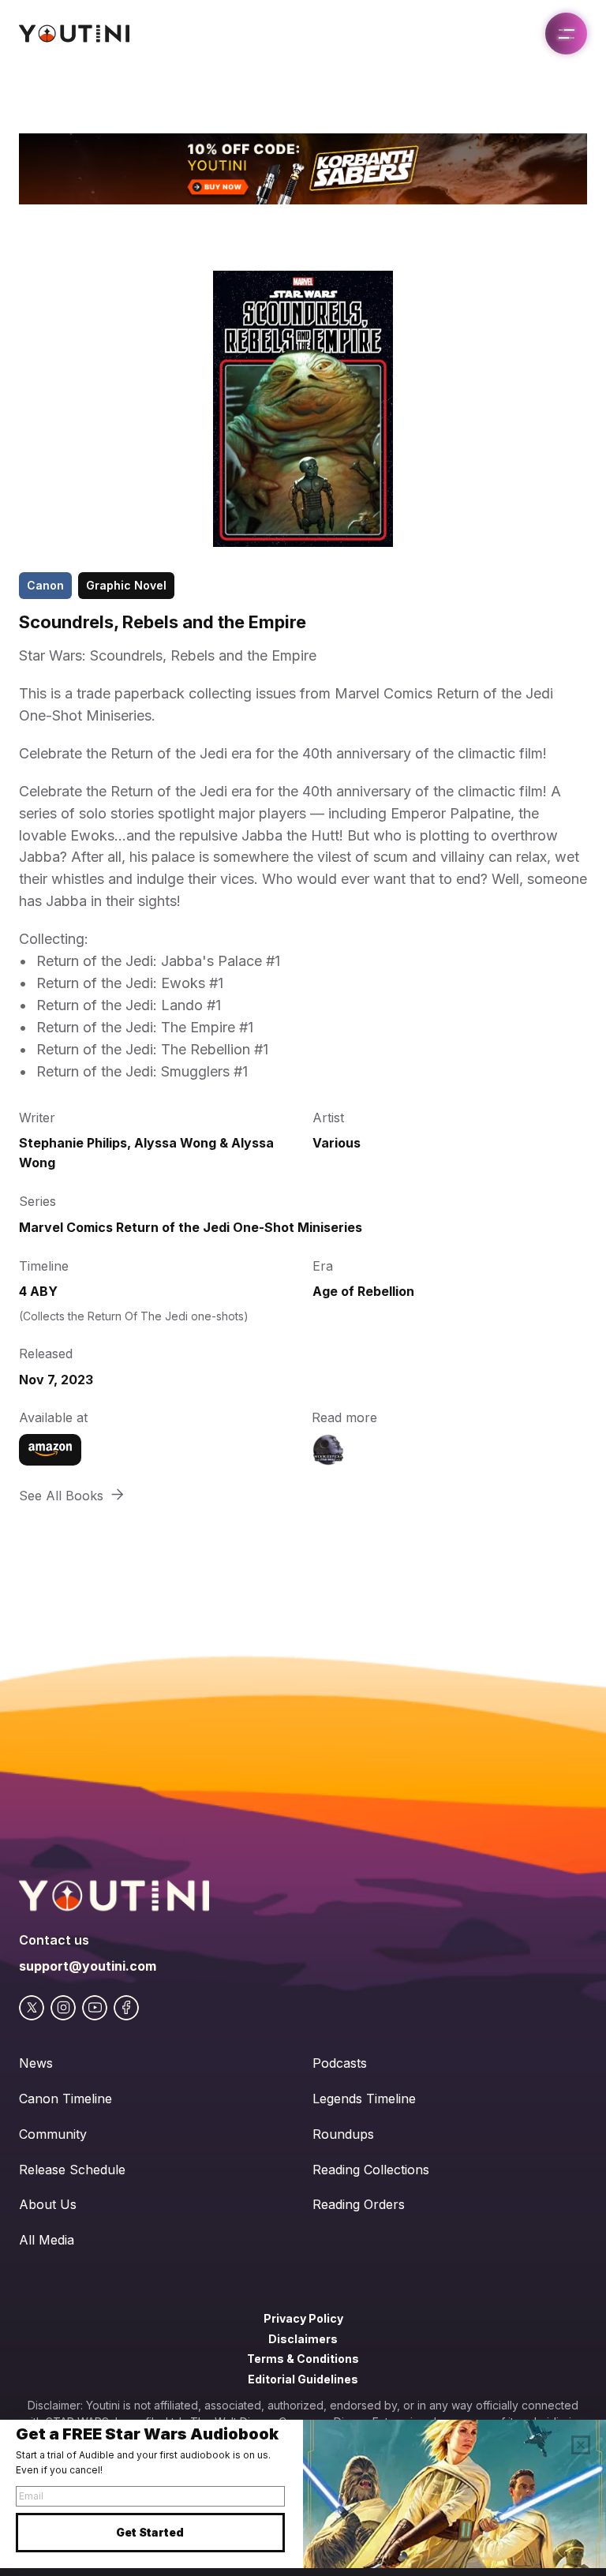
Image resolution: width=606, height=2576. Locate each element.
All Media (47, 2240)
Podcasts (340, 2063)
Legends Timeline (364, 2099)
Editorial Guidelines (303, 2379)
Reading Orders (359, 2204)
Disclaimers (303, 2339)
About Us (48, 2204)
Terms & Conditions (303, 2359)
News (36, 2063)
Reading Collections (371, 2170)
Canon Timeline (65, 2099)
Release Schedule (72, 2170)
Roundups (343, 2134)
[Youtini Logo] (74, 34)
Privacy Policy (303, 2318)
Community (53, 2134)
